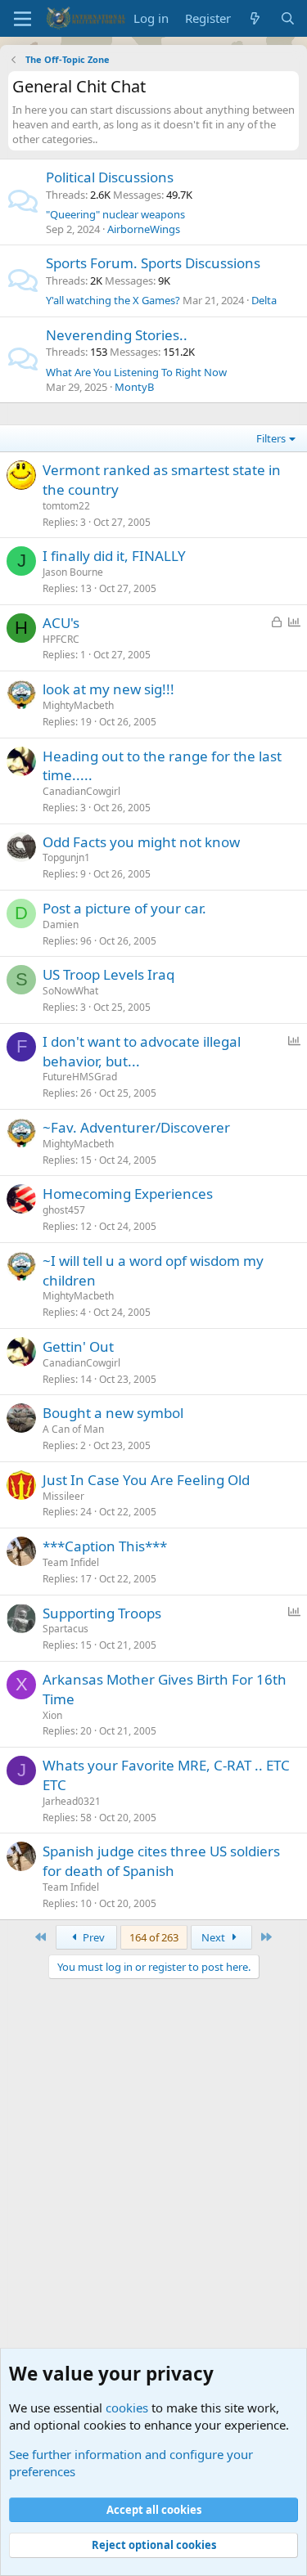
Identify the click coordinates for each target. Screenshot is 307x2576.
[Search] (288, 18)
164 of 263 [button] (154, 1937)
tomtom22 (66, 506)
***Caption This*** (105, 1546)
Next (214, 1937)
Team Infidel (71, 1562)
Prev (93, 1937)
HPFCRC (61, 639)
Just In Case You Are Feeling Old (146, 1480)
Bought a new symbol (113, 1413)
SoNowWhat (70, 991)
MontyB (134, 387)
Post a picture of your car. (124, 908)
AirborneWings (144, 229)
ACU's (61, 623)
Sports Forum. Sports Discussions (153, 263)
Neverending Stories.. (117, 335)
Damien (61, 924)
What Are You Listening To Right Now (136, 372)
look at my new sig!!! (108, 689)
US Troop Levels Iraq (108, 974)
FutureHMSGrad (80, 1077)
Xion (52, 1715)
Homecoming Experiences (128, 1194)
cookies (127, 2408)
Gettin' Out (78, 1346)
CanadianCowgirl (81, 791)
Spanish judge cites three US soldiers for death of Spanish (161, 1861)
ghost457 (64, 1210)
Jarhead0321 (72, 1801)
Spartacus (65, 1629)
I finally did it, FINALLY (114, 556)
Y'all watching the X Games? (113, 300)
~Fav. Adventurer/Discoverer (136, 1127)
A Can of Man (73, 1429)
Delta (264, 300)
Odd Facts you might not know (141, 842)
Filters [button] (271, 438)
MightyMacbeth (78, 705)
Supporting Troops (102, 1613)
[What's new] (255, 18)
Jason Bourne (73, 572)
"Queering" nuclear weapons (115, 214)
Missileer (63, 1496)
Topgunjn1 (66, 857)
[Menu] (23, 19)
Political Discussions (110, 177)
